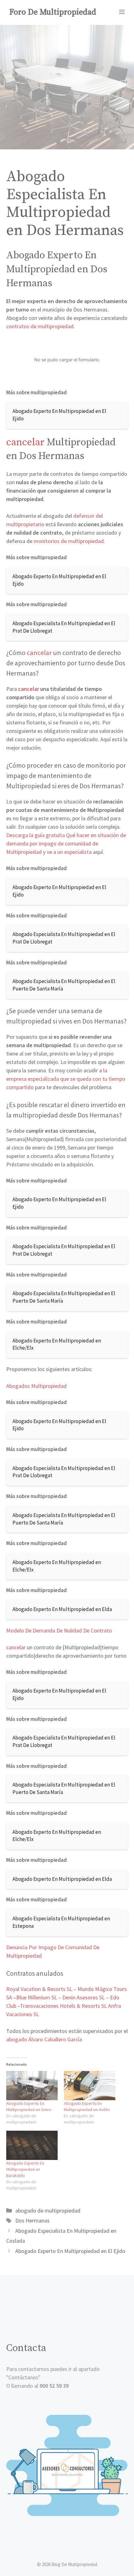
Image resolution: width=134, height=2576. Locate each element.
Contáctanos (23, 2377)
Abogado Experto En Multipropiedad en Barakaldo (25, 2169)
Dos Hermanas (32, 2220)
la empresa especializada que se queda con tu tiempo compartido (66, 1079)
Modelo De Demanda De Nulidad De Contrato (59, 1630)
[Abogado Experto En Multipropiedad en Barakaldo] (32, 2145)
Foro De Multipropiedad (53, 12)
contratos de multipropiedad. (41, 326)
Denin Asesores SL (84, 1997)
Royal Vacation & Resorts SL (39, 1989)
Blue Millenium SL (37, 1997)
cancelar (25, 443)
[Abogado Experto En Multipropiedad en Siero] (32, 2086)
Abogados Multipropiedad (36, 1386)
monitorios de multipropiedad (69, 541)
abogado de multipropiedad (48, 2211)
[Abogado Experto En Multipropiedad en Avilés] (90, 2086)
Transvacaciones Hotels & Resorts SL (64, 2006)
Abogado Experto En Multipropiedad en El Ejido (70, 2251)
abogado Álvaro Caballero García (44, 2039)
